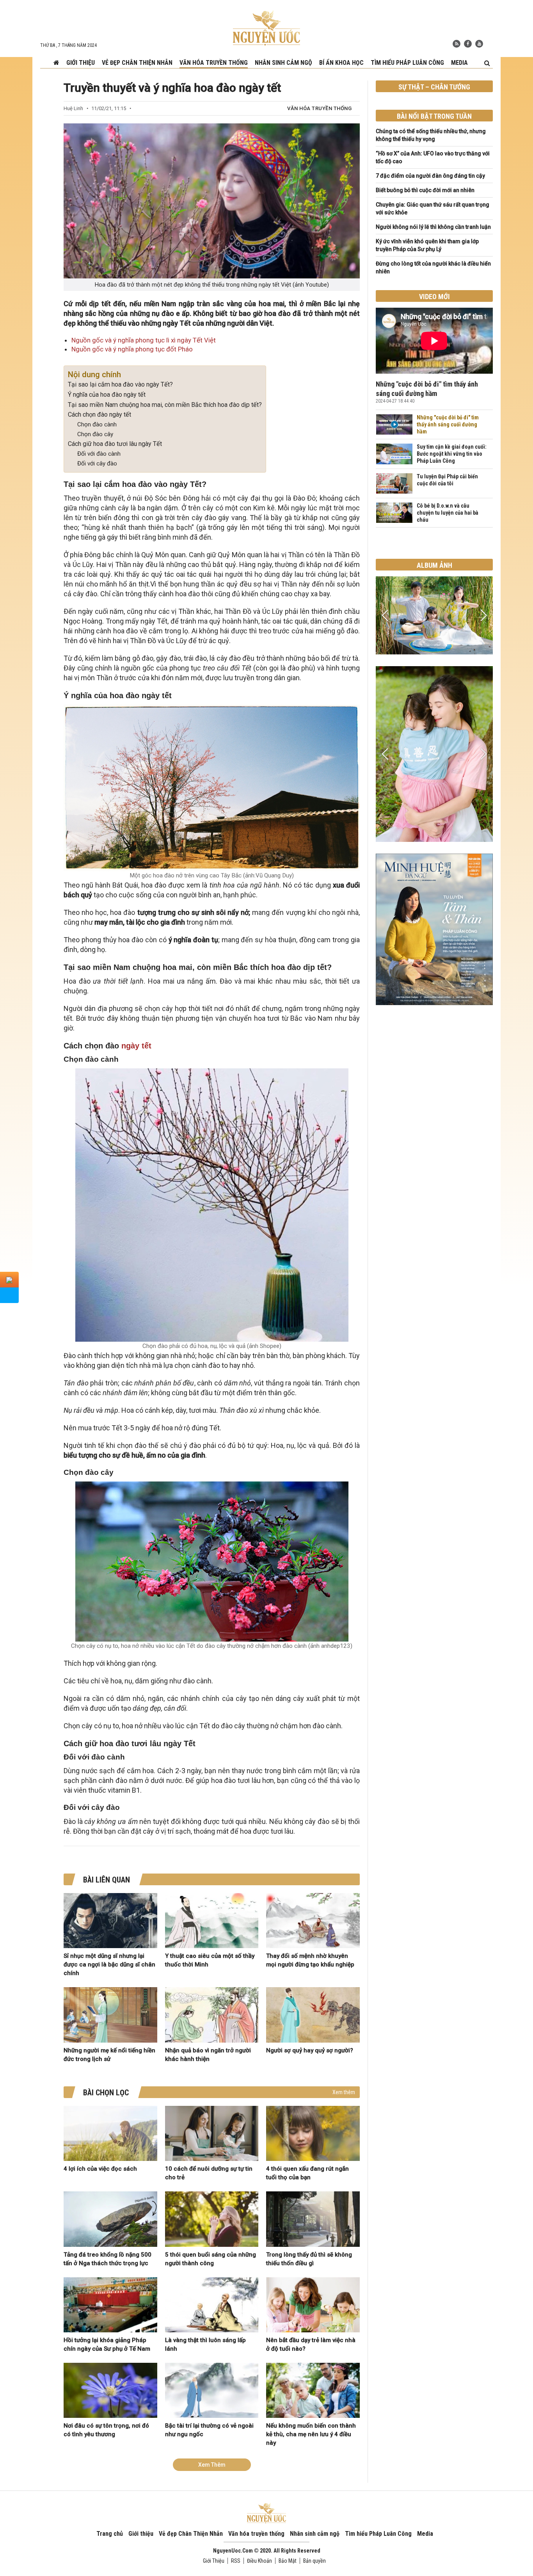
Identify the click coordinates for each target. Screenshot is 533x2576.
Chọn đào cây (95, 434)
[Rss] (457, 44)
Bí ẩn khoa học (341, 63)
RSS (236, 2561)
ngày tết (136, 1046)
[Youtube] (479, 44)
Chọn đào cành (97, 424)
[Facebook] (468, 44)
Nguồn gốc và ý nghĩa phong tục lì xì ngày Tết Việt (144, 340)
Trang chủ (110, 2534)
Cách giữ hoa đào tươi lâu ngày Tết (115, 444)
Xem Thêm (212, 2465)
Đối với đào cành (99, 454)
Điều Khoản (259, 2561)
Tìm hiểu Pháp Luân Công (407, 63)
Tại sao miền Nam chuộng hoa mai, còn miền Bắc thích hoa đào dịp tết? (165, 405)
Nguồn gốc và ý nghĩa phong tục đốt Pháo (132, 349)
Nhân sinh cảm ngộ (283, 63)
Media (459, 63)
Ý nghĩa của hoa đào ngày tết (107, 395)
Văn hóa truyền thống (214, 63)
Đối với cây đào (97, 464)
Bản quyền (314, 2561)
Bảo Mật (288, 2561)
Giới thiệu (81, 63)
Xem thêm (344, 2092)
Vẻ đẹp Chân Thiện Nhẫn (137, 63)
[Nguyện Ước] (266, 27)
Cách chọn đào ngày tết (99, 414)
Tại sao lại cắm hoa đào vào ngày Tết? (120, 384)
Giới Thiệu (214, 2561)
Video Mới (434, 297)
